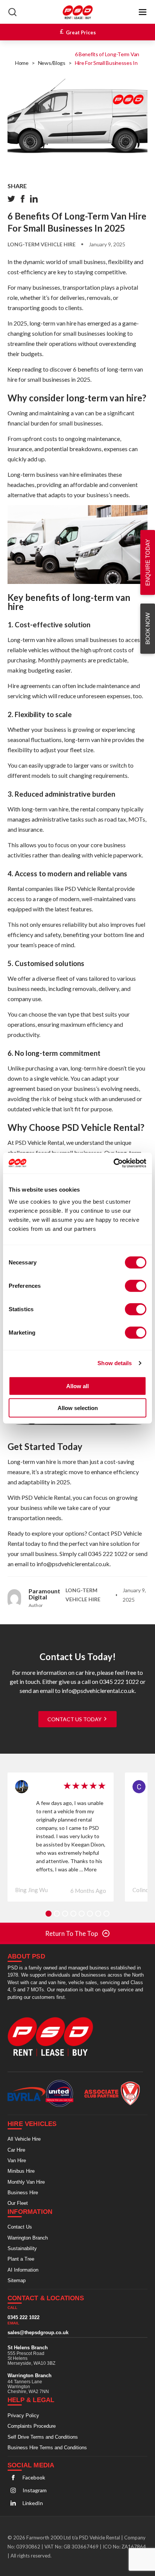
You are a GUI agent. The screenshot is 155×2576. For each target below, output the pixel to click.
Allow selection (78, 1408)
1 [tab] (49, 1914)
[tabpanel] (61, 1837)
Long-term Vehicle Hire (42, 244)
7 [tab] (98, 1914)
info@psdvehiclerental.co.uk (73, 1564)
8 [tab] (106, 1914)
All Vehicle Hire (24, 2139)
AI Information (23, 2270)
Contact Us (20, 2227)
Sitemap (17, 2280)
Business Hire (23, 2192)
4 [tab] (73, 1914)
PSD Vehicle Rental (89, 889)
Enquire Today (148, 562)
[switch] (136, 1286)
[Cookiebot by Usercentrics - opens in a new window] (113, 1163)
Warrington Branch (28, 2238)
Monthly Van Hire (26, 2182)
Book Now (147, 629)
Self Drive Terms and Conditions (43, 2437)
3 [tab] (65, 1914)
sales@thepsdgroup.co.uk (38, 2333)
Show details (115, 1363)
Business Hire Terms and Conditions (47, 2447)
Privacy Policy (23, 2415)
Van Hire (17, 2160)
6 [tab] (90, 1914)
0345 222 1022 (108, 1554)
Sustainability (22, 2248)
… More (88, 1869)
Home (22, 63)
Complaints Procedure (32, 2426)
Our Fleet (18, 2203)
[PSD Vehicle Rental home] (54, 2036)
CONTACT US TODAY (75, 1719)
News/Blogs (52, 63)
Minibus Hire (21, 2171)
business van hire (58, 474)
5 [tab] (82, 1914)
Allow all (77, 1386)
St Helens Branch (28, 2347)
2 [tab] (57, 1914)
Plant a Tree (21, 2259)
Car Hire (16, 2150)
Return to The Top (71, 1933)
